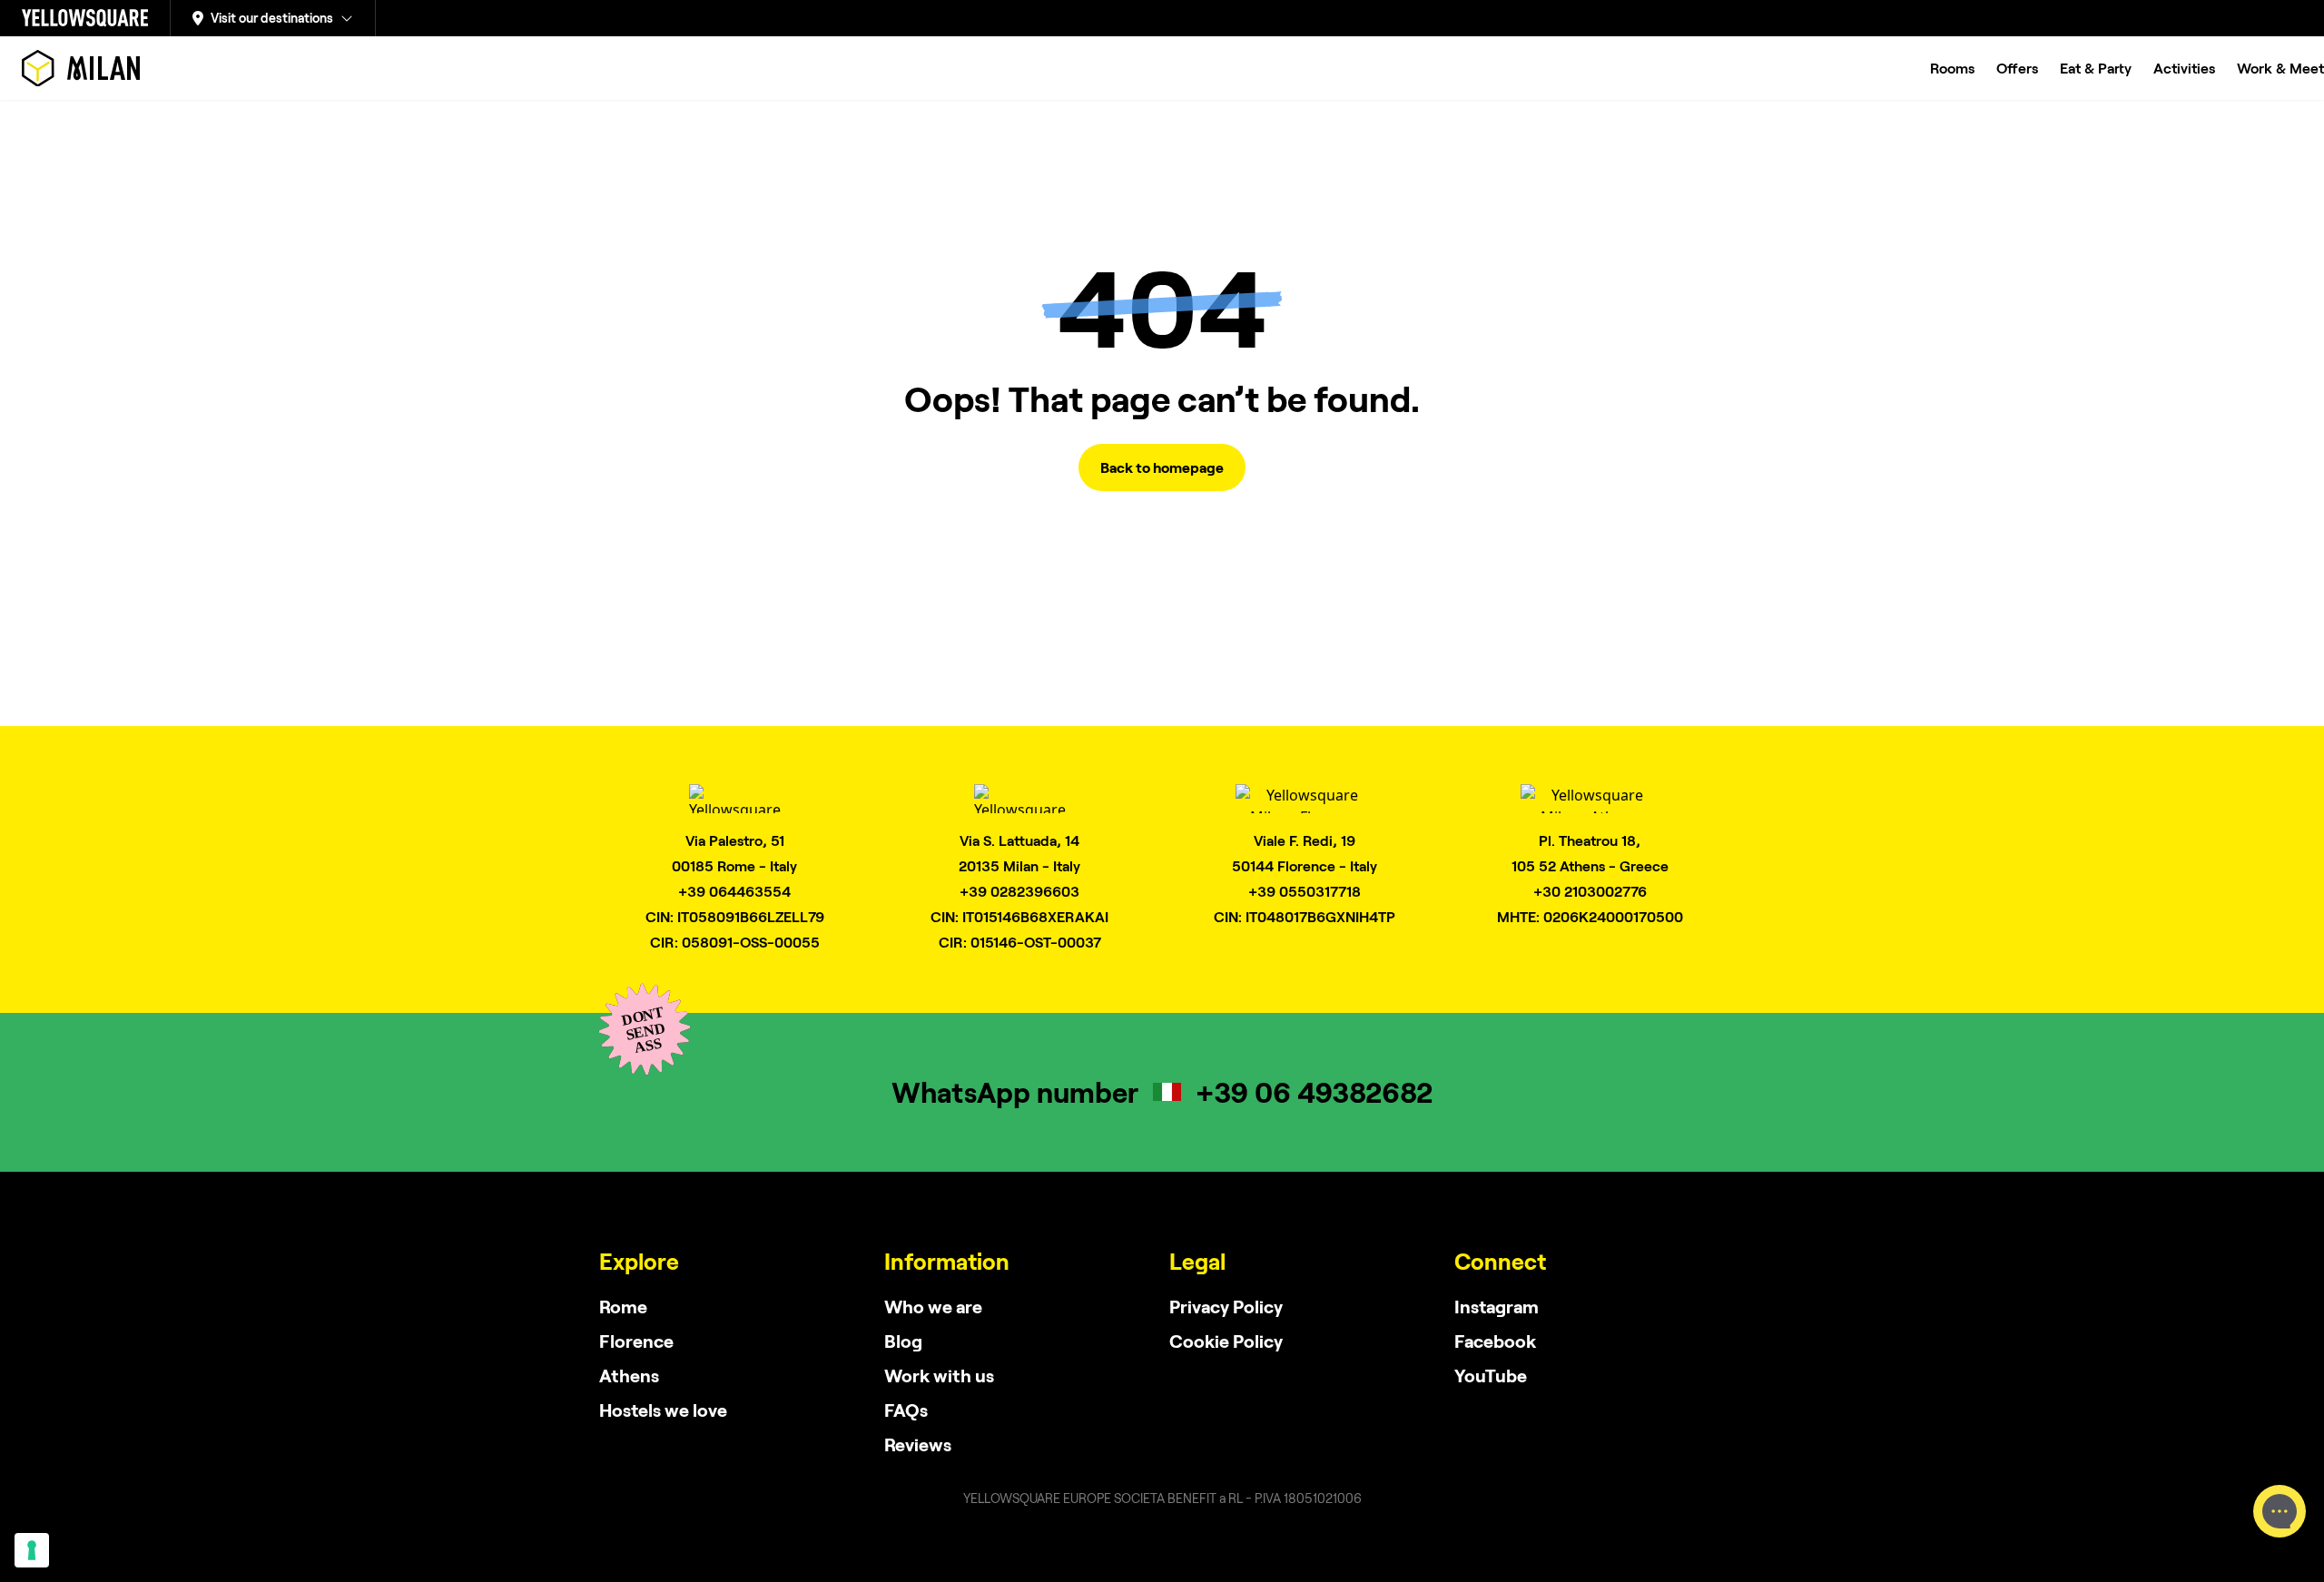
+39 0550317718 (1305, 891)
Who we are (933, 1306)
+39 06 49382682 (1314, 1091)
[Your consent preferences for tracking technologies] (32, 1550)
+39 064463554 (734, 891)
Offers (2017, 68)
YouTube (1491, 1375)
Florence (636, 1341)
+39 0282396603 (1019, 891)
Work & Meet (2280, 68)
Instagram (1497, 1306)
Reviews (918, 1444)
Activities (2184, 68)
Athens (629, 1375)
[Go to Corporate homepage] (85, 18)
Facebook (1495, 1341)
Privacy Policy (1226, 1306)
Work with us (939, 1375)
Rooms (1952, 68)
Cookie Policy (1226, 1341)
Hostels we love (663, 1410)
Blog (903, 1341)
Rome (623, 1306)
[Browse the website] (81, 68)
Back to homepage (1162, 467)
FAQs (906, 1410)
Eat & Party (2096, 68)
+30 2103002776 (1590, 891)
